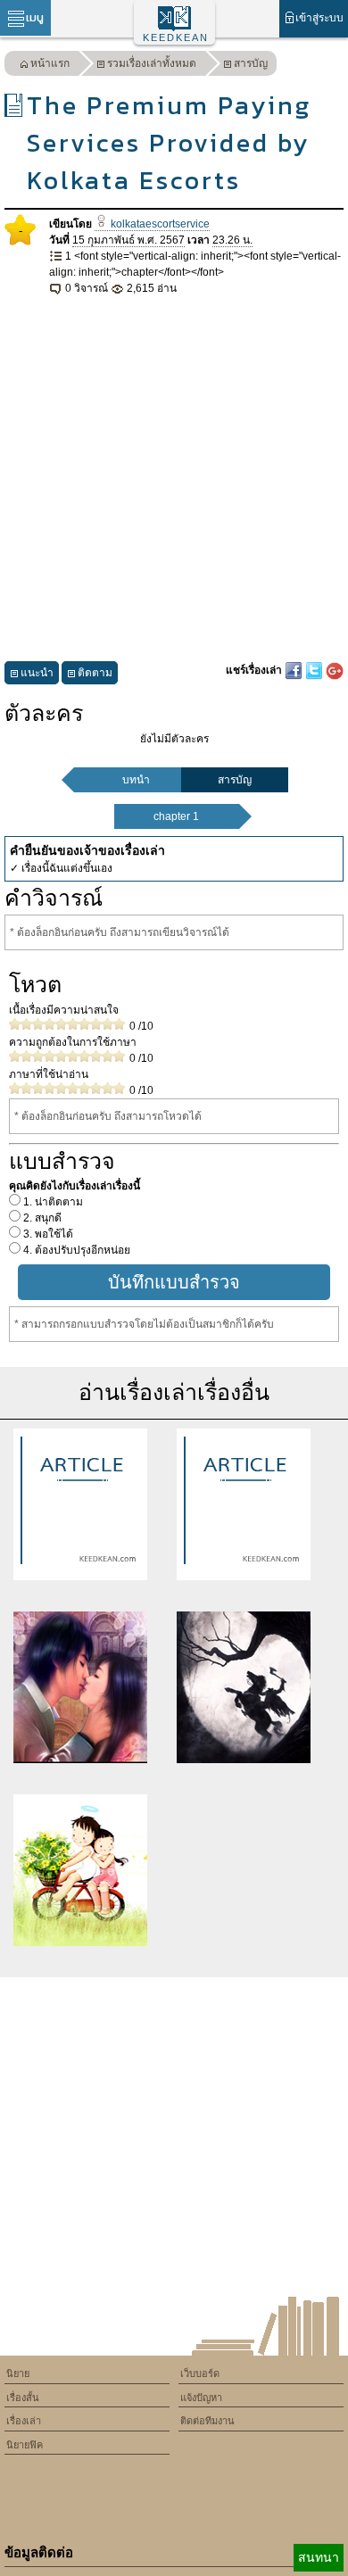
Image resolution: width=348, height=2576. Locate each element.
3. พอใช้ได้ (47, 1234)
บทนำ (136, 780)
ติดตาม (95, 673)
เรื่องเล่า (24, 2421)
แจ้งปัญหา (201, 2398)
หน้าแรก (50, 63)
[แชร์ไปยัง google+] (335, 670)
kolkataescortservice (159, 224)
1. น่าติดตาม (52, 1202)
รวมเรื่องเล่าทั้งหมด (152, 63)
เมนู (35, 17)
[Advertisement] (174, 479)
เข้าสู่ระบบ (319, 18)
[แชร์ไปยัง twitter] (315, 670)
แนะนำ (37, 673)
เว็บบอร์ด (200, 2373)
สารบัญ (251, 63)
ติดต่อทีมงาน (207, 2421)
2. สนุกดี (41, 1218)
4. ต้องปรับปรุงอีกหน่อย (75, 1250)
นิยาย (18, 2373)
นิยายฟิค (25, 2445)
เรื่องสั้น (23, 2398)
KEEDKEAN (176, 37)
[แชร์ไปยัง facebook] (295, 670)
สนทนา (319, 2557)
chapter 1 (176, 816)
